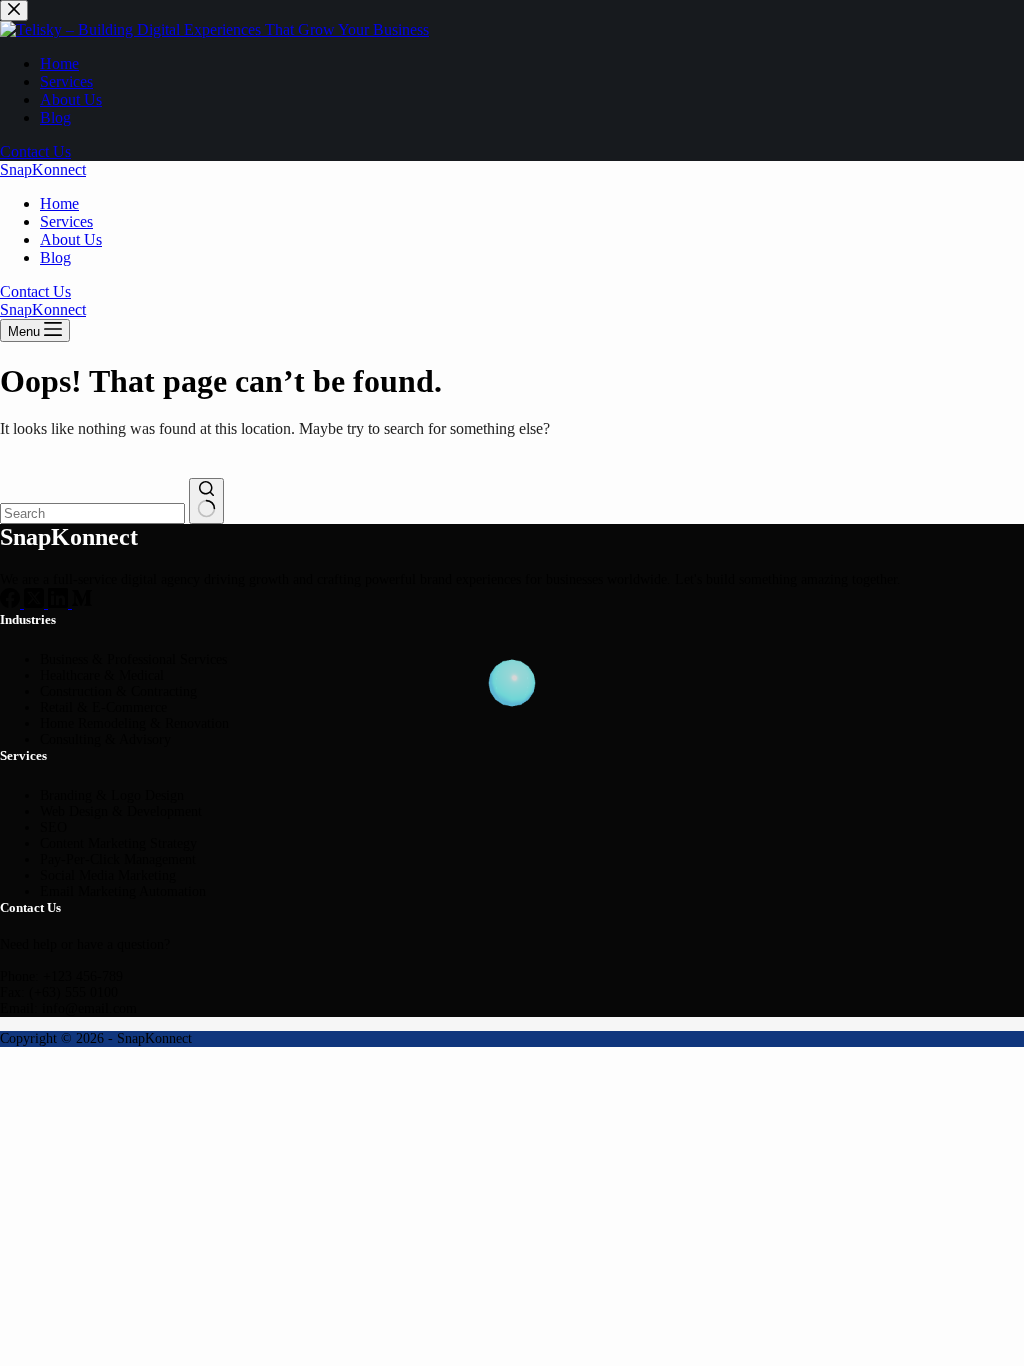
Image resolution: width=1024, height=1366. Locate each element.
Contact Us (35, 291)
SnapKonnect (43, 169)
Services (66, 221)
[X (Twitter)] (36, 602)
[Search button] (206, 501)
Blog (55, 257)
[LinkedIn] (60, 602)
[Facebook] (12, 602)
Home (59, 203)
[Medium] (82, 602)
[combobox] (92, 513)
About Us (71, 239)
